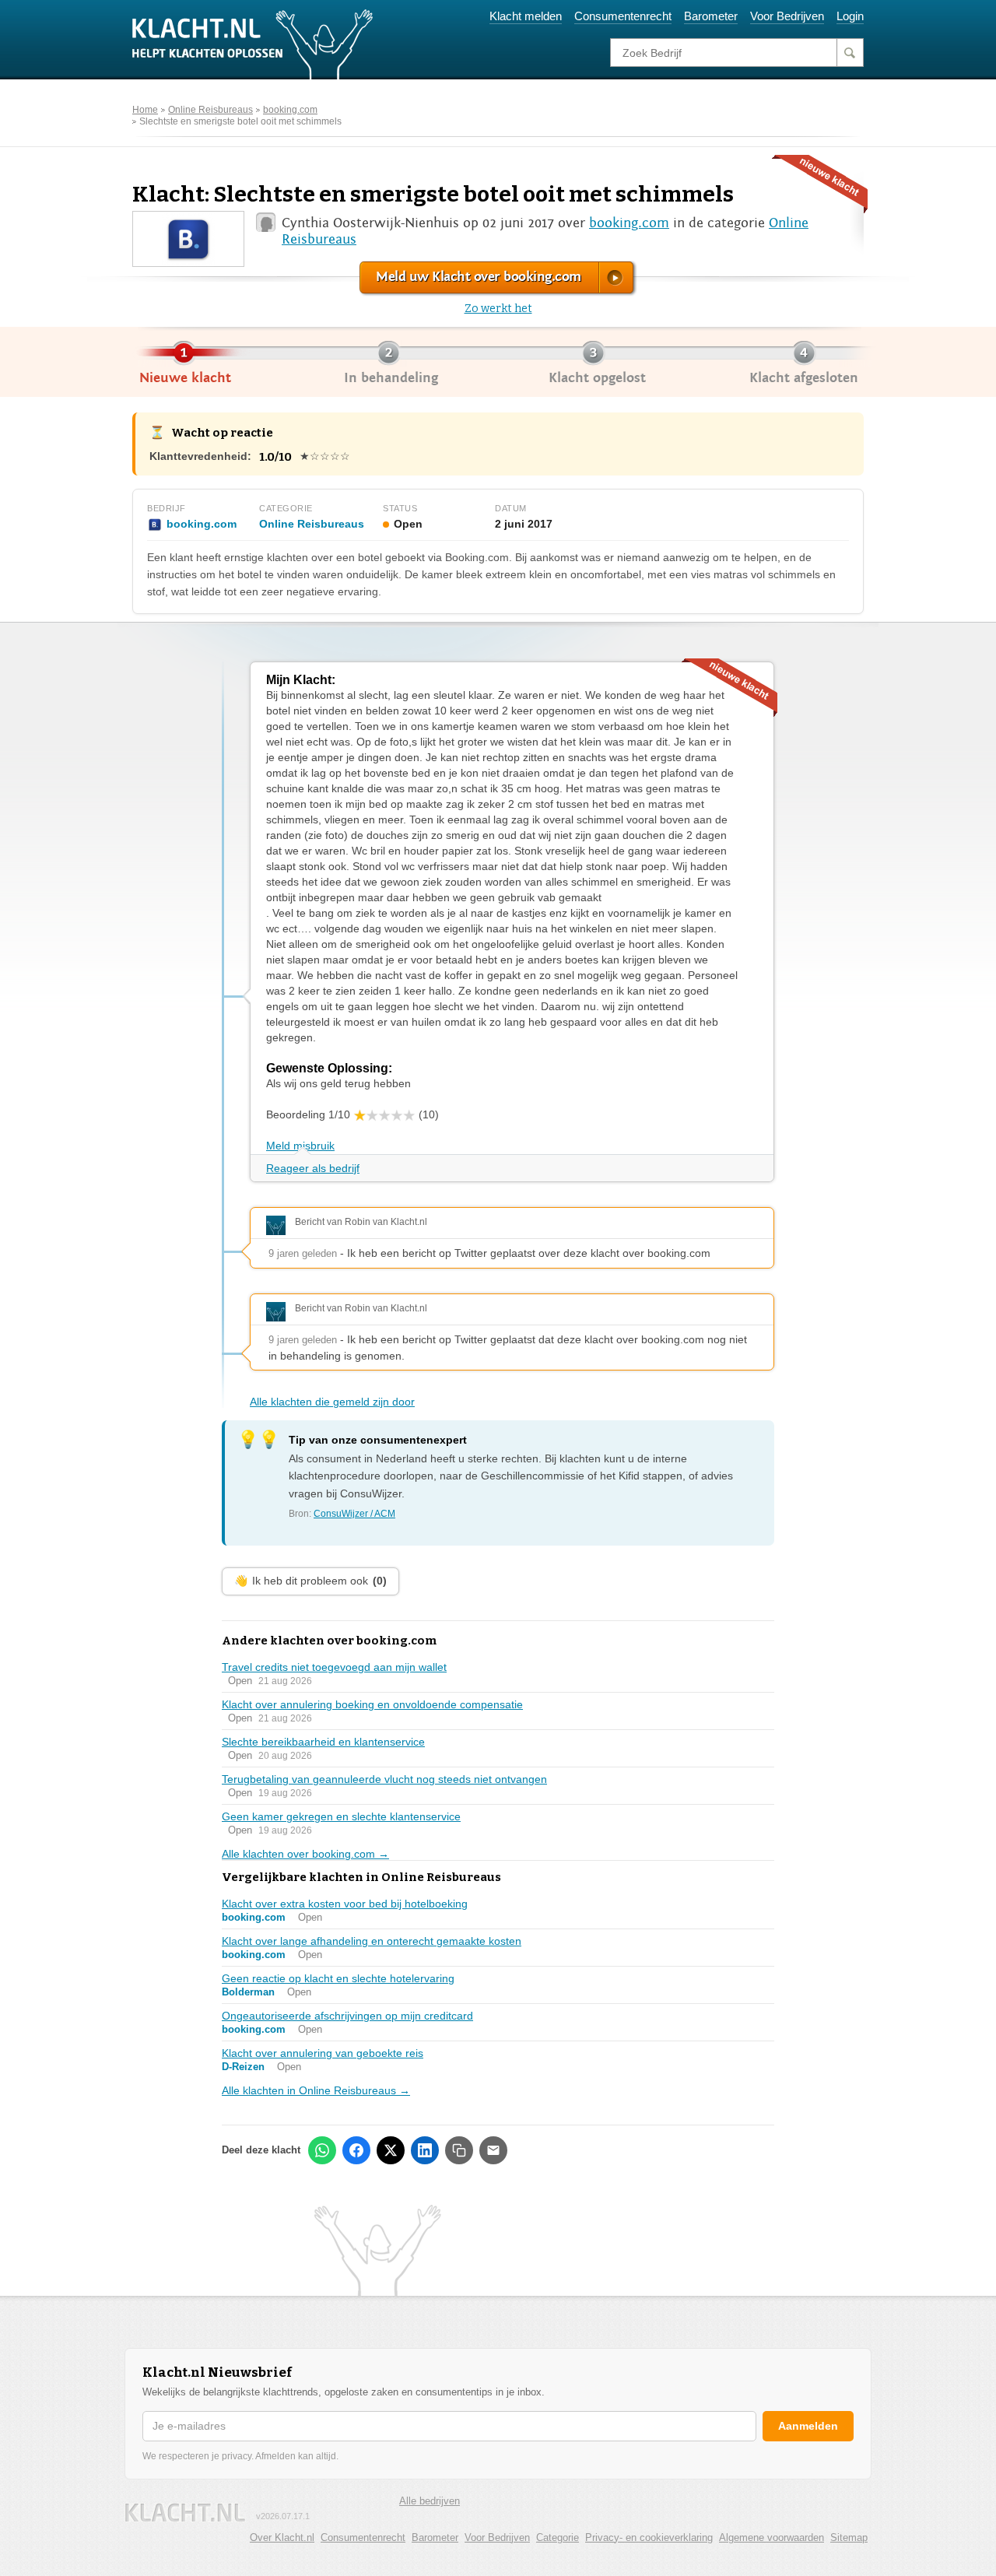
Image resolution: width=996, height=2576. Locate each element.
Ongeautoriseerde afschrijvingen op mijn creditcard (347, 2016)
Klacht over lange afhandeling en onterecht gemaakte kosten (372, 1941)
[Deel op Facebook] (356, 2150)
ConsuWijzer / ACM (354, 1514)
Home (145, 110)
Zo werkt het (498, 309)
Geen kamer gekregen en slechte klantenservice (341, 1816)
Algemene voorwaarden (772, 2537)
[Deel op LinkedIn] (425, 2150)
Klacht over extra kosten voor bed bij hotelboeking (345, 1904)
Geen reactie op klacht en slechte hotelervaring (338, 1978)
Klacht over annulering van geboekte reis (323, 2053)
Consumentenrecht (623, 16)
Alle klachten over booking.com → (305, 1854)
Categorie (558, 2537)
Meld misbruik (300, 1146)
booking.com (290, 110)
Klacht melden (526, 16)
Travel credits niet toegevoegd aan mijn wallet (334, 1667)
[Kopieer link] (459, 2150)
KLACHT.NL (185, 2513)
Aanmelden (808, 2426)
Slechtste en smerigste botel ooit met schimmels (240, 121)
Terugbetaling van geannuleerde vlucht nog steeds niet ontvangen (384, 1779)
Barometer (711, 16)
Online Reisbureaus (210, 110)
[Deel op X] (391, 2150)
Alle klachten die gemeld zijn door (332, 1402)
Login (850, 16)
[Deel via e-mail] (493, 2150)
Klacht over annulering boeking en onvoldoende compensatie (372, 1704)
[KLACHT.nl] (253, 44)
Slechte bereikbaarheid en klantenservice (323, 1742)
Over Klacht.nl (282, 2537)
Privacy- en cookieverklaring (649, 2537)
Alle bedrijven (430, 2501)
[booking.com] (188, 238)
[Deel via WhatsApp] (322, 2150)
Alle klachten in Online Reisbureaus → (316, 2090)
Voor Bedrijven (787, 16)
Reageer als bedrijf (313, 1168)
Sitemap (849, 2537)
